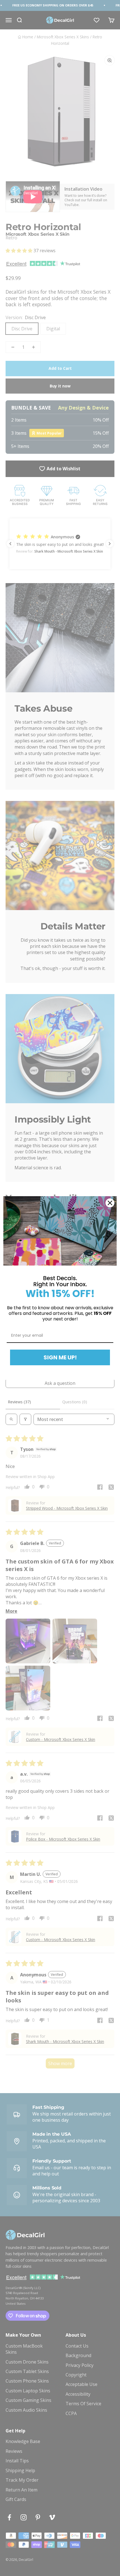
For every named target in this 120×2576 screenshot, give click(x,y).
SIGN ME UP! (60, 1357)
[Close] (110, 1203)
